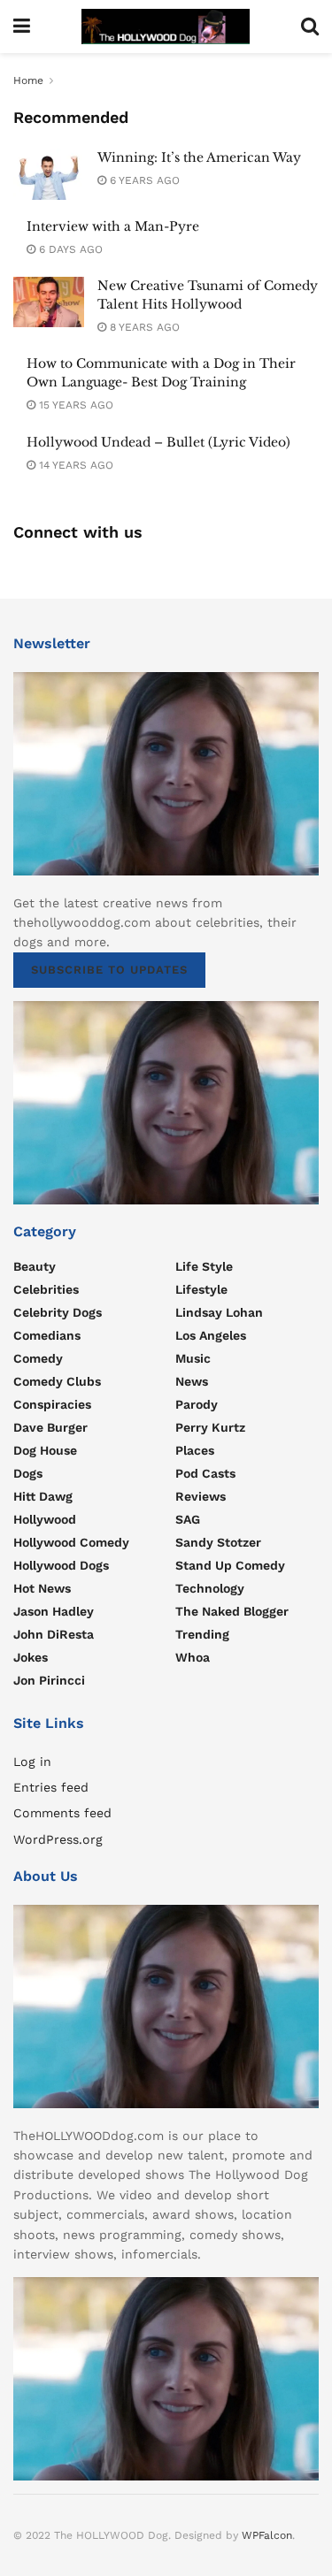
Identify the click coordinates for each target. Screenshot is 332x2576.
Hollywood (45, 1519)
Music (193, 1358)
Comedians (47, 1335)
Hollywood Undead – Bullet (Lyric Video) (158, 442)
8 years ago (143, 327)
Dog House (45, 1450)
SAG (188, 1519)
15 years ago (74, 405)
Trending (202, 1634)
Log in (32, 1762)
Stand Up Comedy (230, 1565)
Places (195, 1450)
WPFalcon (267, 2535)
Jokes (31, 1657)
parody (197, 1404)
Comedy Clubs (57, 1381)
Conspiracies (52, 1404)
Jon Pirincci (49, 1680)
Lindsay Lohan (219, 1312)
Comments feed (62, 1813)
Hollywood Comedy (71, 1542)
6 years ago (143, 180)
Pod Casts (205, 1473)
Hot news (42, 1588)
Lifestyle (201, 1289)
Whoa (193, 1657)
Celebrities (46, 1289)
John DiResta (54, 1634)
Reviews (201, 1496)
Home (28, 80)
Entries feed (51, 1787)
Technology (210, 1588)
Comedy (38, 1358)
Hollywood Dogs (61, 1565)
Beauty (35, 1266)
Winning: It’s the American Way (199, 157)
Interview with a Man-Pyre (113, 226)
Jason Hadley (54, 1611)
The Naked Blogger (232, 1611)
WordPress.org (58, 1839)
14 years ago (74, 465)
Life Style (204, 1266)
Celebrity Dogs (58, 1312)
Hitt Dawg (43, 1496)
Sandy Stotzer (218, 1542)
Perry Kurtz (210, 1427)
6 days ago (69, 249)
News (192, 1381)
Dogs (28, 1473)
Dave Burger (50, 1427)
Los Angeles (211, 1335)
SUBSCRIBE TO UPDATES (109, 970)
